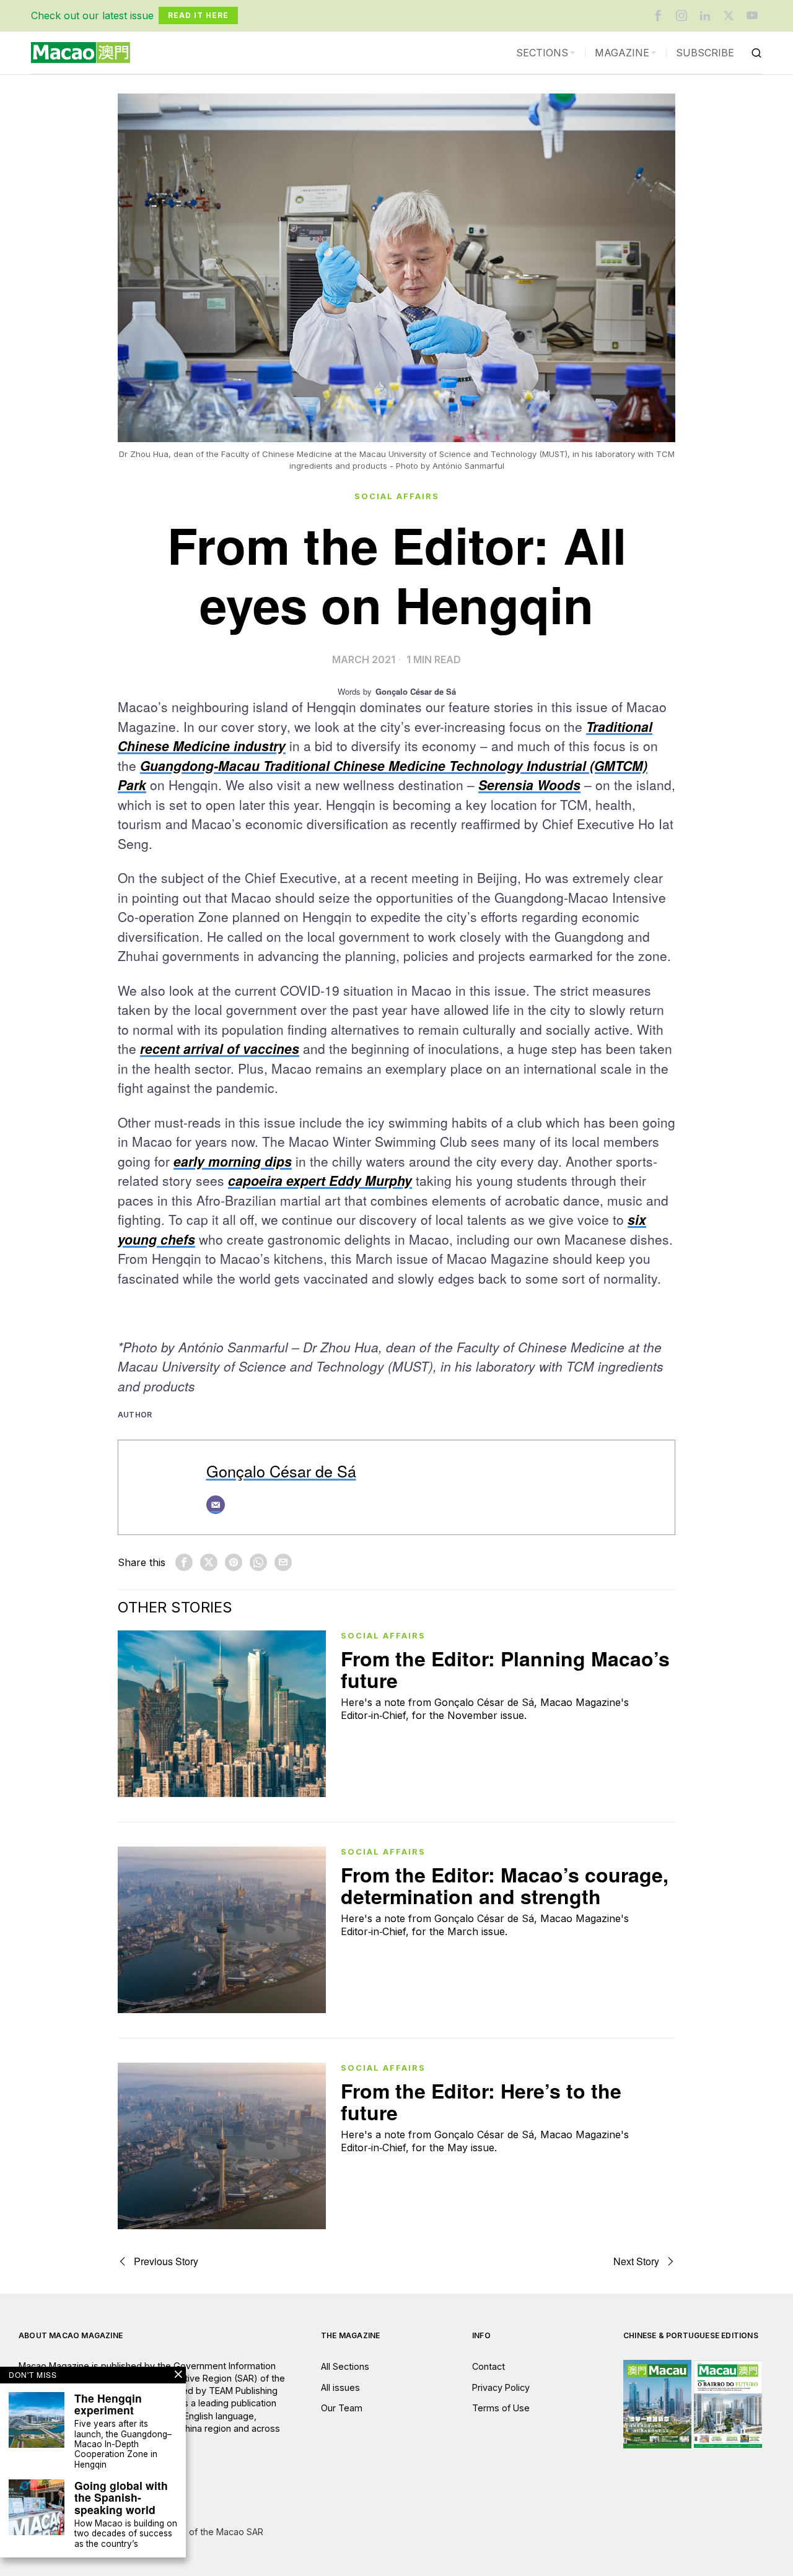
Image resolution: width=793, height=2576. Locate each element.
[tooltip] (658, 15)
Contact (489, 2366)
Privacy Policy (501, 2387)
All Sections (345, 2366)
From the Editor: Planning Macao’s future (505, 1669)
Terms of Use (501, 2408)
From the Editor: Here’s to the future (481, 2102)
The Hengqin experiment (108, 2404)
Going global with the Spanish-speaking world (121, 2497)
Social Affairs (397, 496)
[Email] (216, 1505)
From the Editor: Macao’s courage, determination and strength (505, 1886)
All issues (340, 2387)
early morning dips (233, 1161)
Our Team (342, 2408)
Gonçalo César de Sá (281, 1471)
